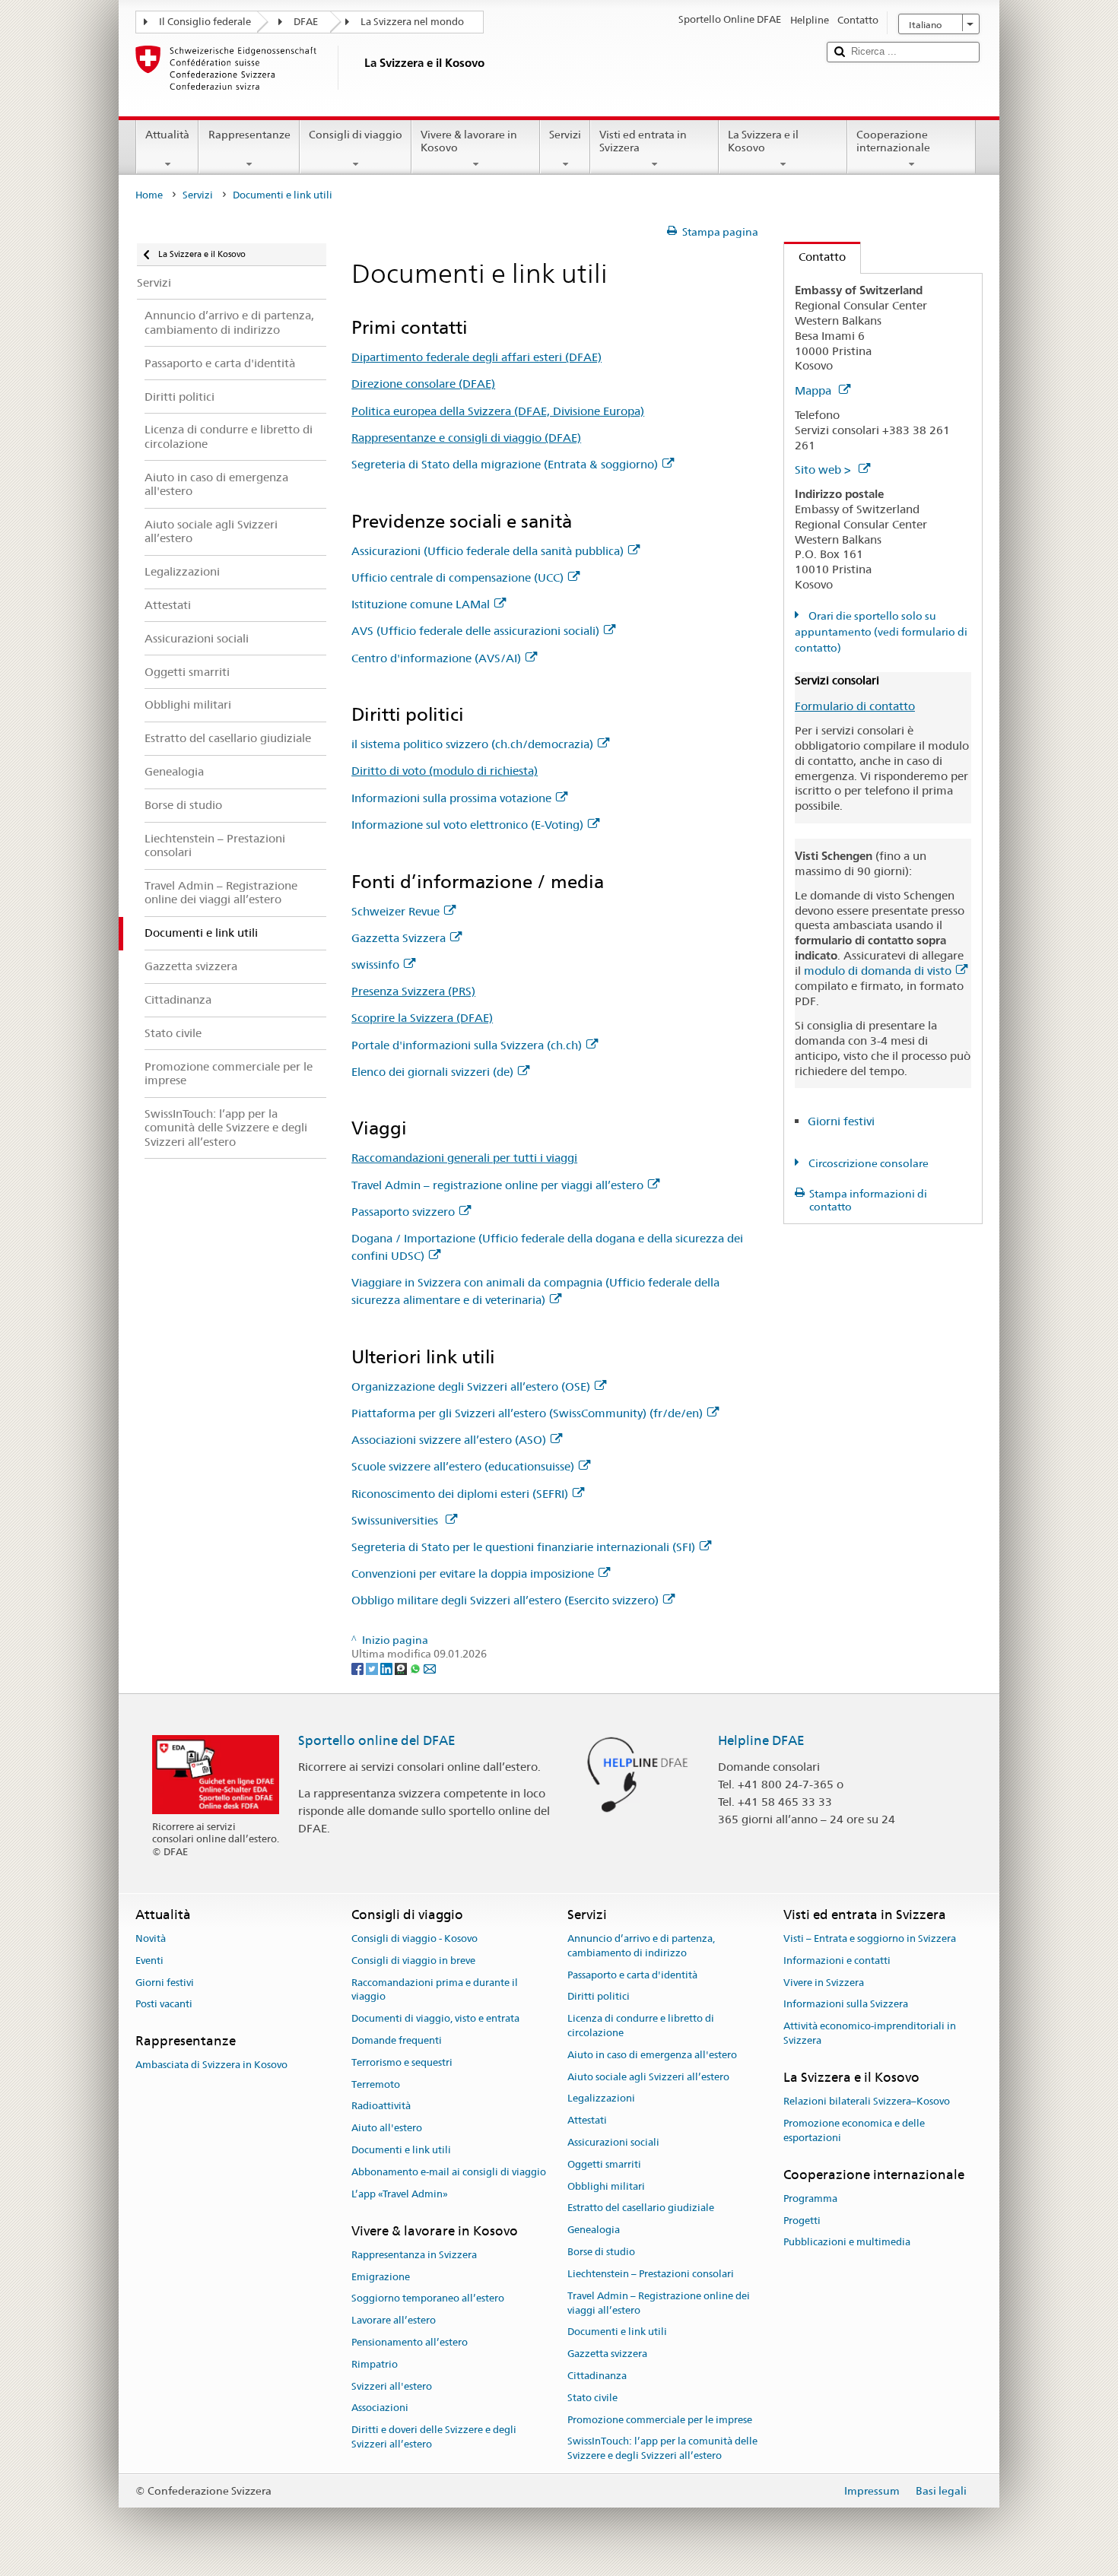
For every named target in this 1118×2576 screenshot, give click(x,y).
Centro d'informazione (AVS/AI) (436, 658)
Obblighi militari (606, 2186)
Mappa (815, 390)
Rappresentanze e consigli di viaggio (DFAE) (466, 438)
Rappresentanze (249, 135)
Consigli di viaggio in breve (413, 1961)
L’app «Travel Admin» (400, 2194)
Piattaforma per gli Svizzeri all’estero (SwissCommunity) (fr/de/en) (527, 1413)
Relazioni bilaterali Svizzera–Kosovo (867, 2101)
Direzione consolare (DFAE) (423, 384)
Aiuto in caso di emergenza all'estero (652, 2055)
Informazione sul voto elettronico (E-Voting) (467, 825)
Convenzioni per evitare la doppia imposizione (473, 1574)
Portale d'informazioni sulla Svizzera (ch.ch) (467, 1045)
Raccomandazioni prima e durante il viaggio (435, 1990)
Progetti (802, 2221)
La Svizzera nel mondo (412, 22)
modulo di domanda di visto (878, 971)
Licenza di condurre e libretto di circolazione (641, 2026)
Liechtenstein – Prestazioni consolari (651, 2274)
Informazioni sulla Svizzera (846, 2005)
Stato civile (592, 2398)
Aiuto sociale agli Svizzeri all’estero (648, 2077)
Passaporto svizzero (403, 1212)
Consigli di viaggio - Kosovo (414, 1938)
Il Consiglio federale (205, 22)
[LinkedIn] (387, 1668)
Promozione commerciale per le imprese (660, 2420)
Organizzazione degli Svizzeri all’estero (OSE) (471, 1386)
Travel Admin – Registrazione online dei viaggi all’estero (659, 2303)
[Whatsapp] (416, 1668)
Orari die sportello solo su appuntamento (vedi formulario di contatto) (881, 632)
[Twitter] (373, 1668)
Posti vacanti (164, 2005)
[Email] (430, 1668)
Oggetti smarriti (604, 2164)
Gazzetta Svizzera (399, 938)
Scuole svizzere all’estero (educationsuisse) (463, 1466)
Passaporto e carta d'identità (632, 1975)
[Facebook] (359, 1668)
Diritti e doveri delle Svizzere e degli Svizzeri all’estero (434, 2438)
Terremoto (376, 2084)
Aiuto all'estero (387, 2129)
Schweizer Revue (395, 911)
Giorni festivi (841, 1121)
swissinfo (375, 964)
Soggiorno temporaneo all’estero (428, 2299)
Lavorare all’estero (394, 2320)
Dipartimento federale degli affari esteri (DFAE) (476, 357)
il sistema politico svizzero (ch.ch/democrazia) (472, 744)
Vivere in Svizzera (824, 1983)
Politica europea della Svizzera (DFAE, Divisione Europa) (498, 411)
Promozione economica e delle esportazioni (854, 2130)
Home (149, 195)
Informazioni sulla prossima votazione (451, 798)
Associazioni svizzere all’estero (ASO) (449, 1440)
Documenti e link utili (401, 2150)
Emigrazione (381, 2277)
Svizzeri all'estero (392, 2386)
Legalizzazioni (601, 2099)
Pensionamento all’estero (410, 2342)
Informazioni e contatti (837, 1961)
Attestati (587, 2120)
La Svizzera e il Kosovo (763, 141)
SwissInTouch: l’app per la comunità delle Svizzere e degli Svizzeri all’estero (662, 2449)
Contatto (815, 257)
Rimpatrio (375, 2364)
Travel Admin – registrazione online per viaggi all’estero (497, 1185)
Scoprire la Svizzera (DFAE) (422, 1018)
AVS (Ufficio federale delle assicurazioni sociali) (475, 631)
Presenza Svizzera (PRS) (413, 991)
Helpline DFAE (761, 1740)
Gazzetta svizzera (607, 2354)
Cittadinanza (597, 2376)
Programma (810, 2198)
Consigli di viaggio (356, 135)
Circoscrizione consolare (867, 1163)
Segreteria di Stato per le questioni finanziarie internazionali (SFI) (523, 1547)
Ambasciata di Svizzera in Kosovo (211, 2065)
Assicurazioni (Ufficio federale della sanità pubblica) (488, 551)
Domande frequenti (397, 2040)
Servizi (565, 135)
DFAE (306, 22)
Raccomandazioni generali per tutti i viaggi (464, 1158)
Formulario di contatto (855, 706)
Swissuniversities (396, 1520)
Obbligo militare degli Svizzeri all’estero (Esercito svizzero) (505, 1600)
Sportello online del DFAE (377, 1740)
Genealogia (594, 2230)
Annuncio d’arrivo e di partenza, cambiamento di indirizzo (641, 1946)
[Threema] (402, 1668)
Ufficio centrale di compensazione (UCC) (457, 577)
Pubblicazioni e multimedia (847, 2243)
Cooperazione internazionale (893, 141)
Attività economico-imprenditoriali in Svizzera (870, 2033)
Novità (151, 1938)
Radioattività (381, 2106)
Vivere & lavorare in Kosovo (469, 141)
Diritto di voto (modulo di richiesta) (445, 771)
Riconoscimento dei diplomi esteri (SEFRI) (460, 1494)
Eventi (149, 1961)
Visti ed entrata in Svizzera (643, 141)
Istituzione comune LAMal (421, 604)
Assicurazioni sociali (613, 2142)
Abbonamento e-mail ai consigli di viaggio (449, 2172)
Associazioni (380, 2408)
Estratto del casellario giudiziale (641, 2208)
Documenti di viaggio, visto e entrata (435, 2018)
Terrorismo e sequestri (402, 2062)
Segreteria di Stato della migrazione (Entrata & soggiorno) (505, 464)
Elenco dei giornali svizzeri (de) (432, 1072)
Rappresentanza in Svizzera (414, 2255)
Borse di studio (601, 2252)
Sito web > (824, 470)
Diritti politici (599, 1997)
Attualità (167, 135)
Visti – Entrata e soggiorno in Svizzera (870, 1938)
